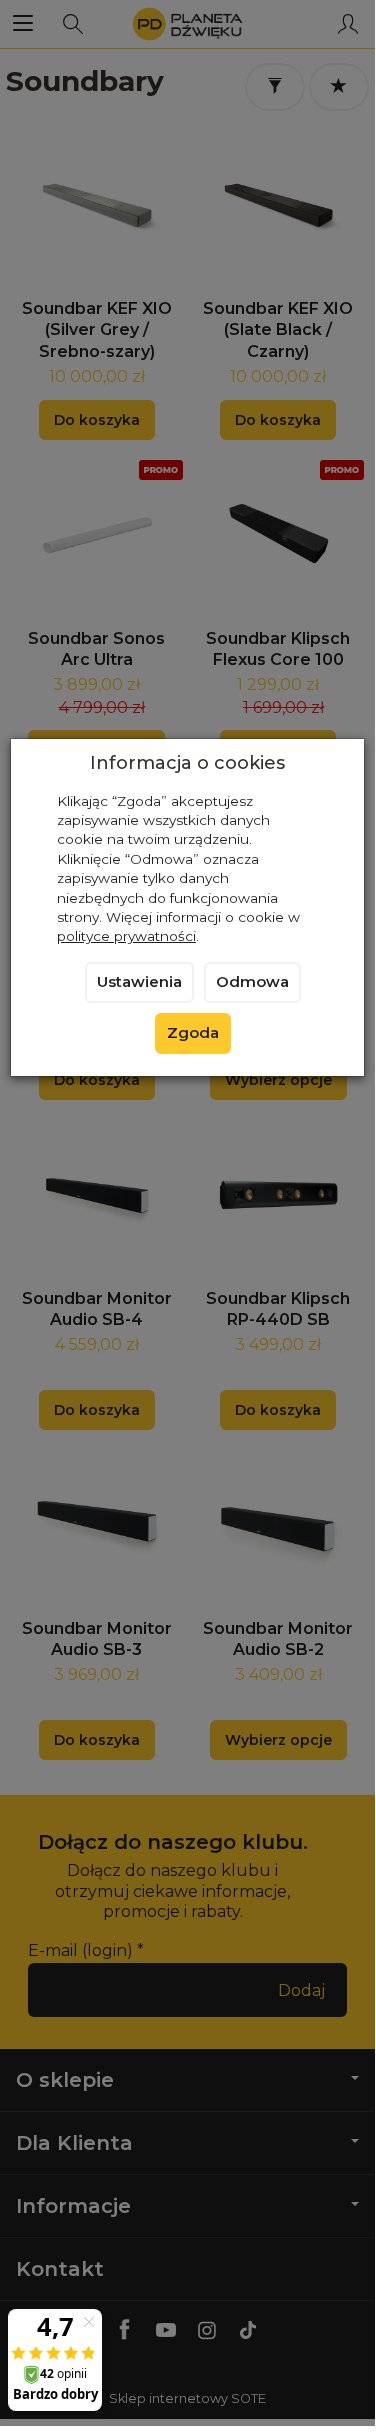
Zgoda (193, 1033)
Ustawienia (139, 982)
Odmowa (252, 982)
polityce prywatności (126, 936)
